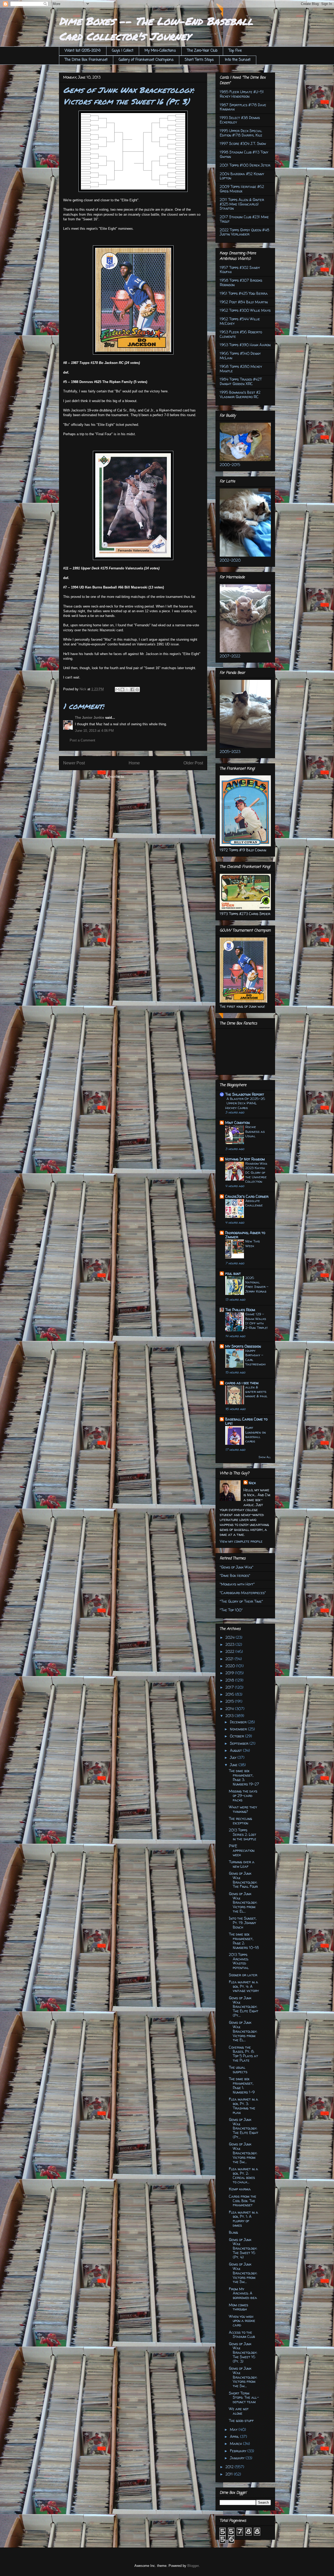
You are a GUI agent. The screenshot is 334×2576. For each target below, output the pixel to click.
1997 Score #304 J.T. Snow (243, 143)
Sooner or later (243, 1975)
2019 (230, 1673)
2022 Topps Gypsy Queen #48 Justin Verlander (244, 232)
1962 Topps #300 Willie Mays (245, 310)
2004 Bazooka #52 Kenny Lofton (242, 176)
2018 (230, 1680)
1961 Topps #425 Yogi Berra (244, 293)
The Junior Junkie (90, 718)
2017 (230, 1687)
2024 (231, 1637)
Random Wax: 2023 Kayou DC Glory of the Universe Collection (256, 1172)
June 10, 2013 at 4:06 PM (94, 731)
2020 (231, 1666)
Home (134, 763)
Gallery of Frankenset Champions (146, 60)
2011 (230, 2474)
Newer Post (74, 763)
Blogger (193, 2566)
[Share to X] (127, 689)
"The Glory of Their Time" (241, 1601)
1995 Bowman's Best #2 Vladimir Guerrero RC (240, 394)
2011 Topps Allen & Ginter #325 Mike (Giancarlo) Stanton (242, 204)
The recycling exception (240, 1821)
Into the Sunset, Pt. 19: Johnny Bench (243, 1923)
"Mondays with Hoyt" (237, 1584)
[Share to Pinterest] (137, 689)
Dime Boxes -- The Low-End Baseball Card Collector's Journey (156, 29)
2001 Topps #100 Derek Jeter (245, 165)
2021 (230, 1659)
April (235, 2436)
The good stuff (241, 2421)
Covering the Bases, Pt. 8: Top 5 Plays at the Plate (243, 2054)
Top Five (235, 51)
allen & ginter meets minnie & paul (256, 1392)
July (234, 1757)
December (239, 1722)
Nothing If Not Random (245, 1159)
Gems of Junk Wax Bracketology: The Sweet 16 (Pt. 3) (243, 2353)
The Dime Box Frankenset (86, 60)
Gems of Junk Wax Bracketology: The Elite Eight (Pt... (244, 2007)
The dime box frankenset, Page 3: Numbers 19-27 (244, 1777)
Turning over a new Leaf (242, 1864)
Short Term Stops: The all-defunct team (244, 2398)
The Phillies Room (240, 1310)
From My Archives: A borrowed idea (243, 2293)
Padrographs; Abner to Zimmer (245, 1235)
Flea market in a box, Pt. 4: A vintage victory (244, 1986)
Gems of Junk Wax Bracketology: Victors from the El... (243, 1902)
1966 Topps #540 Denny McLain (240, 356)
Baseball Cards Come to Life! (246, 1421)
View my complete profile (241, 1541)
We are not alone (239, 2411)
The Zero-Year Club (202, 51)
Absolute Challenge (254, 1203)
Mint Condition (237, 1122)
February (239, 2451)
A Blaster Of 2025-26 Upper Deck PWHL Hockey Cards (245, 1103)
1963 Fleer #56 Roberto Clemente (241, 334)
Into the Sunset (238, 60)
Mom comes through (238, 2307)
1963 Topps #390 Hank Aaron (245, 345)
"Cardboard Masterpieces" (243, 1593)
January (238, 2458)
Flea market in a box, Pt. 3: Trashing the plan (243, 2106)
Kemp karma (240, 2189)
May (234, 2429)
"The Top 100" (231, 1610)
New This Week (253, 1243)
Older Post (193, 763)
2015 (230, 1701)
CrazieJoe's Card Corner (247, 1196)
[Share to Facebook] (132, 689)
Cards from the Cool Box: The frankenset (243, 2201)
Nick (252, 1483)
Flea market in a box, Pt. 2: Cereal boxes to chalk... (243, 2175)
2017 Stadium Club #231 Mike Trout (244, 219)
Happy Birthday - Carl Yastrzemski (255, 1357)
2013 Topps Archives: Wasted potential (239, 1961)
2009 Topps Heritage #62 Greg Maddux (242, 189)
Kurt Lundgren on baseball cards (256, 1434)
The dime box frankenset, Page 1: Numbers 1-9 (242, 2085)
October (237, 1736)
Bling (233, 2232)
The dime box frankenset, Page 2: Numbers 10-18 (244, 1941)
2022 (230, 1651)
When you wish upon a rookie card (242, 2321)
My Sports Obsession (243, 1346)
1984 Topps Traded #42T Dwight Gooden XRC (241, 381)
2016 (230, 1694)
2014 (230, 1709)
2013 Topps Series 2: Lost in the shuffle (243, 1834)
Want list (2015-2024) (83, 51)
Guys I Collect (123, 51)
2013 (230, 1716)
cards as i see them (242, 1383)
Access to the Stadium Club (242, 2335)
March (236, 2444)
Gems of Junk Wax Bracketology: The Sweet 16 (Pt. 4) (243, 2248)
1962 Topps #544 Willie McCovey (240, 321)
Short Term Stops (199, 60)
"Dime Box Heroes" (235, 1575)
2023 (230, 1644)
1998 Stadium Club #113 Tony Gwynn (244, 154)
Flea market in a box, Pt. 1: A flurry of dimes (243, 2219)
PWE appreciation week (242, 1850)
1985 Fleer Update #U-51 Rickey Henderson (242, 94)
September (240, 1743)
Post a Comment (82, 740)
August (236, 1750)
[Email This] (117, 689)
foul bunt (233, 1273)
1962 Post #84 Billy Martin (244, 302)
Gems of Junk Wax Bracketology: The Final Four (243, 1880)
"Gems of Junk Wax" (237, 1567)
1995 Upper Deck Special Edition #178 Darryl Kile (241, 133)
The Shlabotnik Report (245, 1094)
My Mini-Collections (160, 51)
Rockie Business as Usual (255, 1131)
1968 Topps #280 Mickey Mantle (241, 369)
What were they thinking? (243, 1809)
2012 (230, 2467)
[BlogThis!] (122, 689)
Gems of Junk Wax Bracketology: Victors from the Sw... (243, 2153)
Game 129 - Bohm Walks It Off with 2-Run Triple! (257, 1321)
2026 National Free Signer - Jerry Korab (257, 1284)
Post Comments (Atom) (144, 777)
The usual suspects (238, 2070)
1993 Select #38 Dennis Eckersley (240, 120)
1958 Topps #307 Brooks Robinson (241, 282)
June (234, 1765)
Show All (265, 1457)
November (239, 1729)
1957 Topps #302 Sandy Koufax (240, 270)
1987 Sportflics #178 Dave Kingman (243, 107)
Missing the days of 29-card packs (243, 1796)
